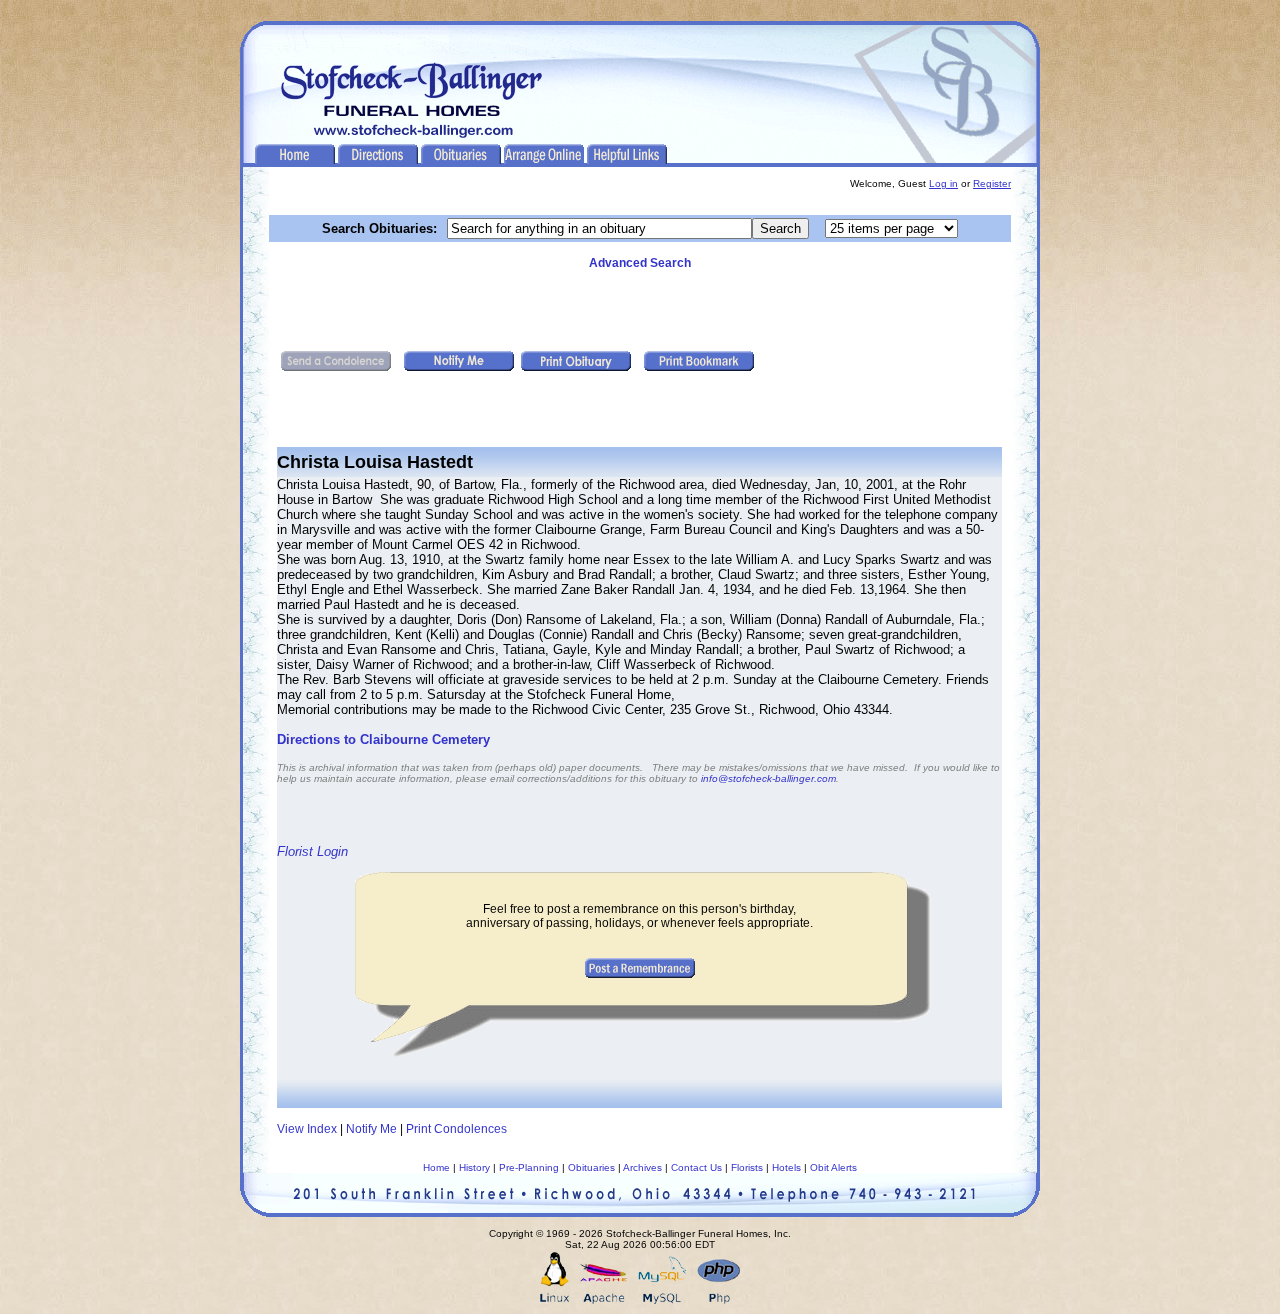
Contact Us (696, 1167)
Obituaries (591, 1167)
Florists (747, 1167)
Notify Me (371, 1129)
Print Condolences (456, 1129)
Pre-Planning (529, 1167)
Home (436, 1167)
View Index (307, 1129)
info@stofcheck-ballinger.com (768, 778)
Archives (642, 1167)
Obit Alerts (833, 1167)
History (474, 1167)
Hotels (786, 1167)
